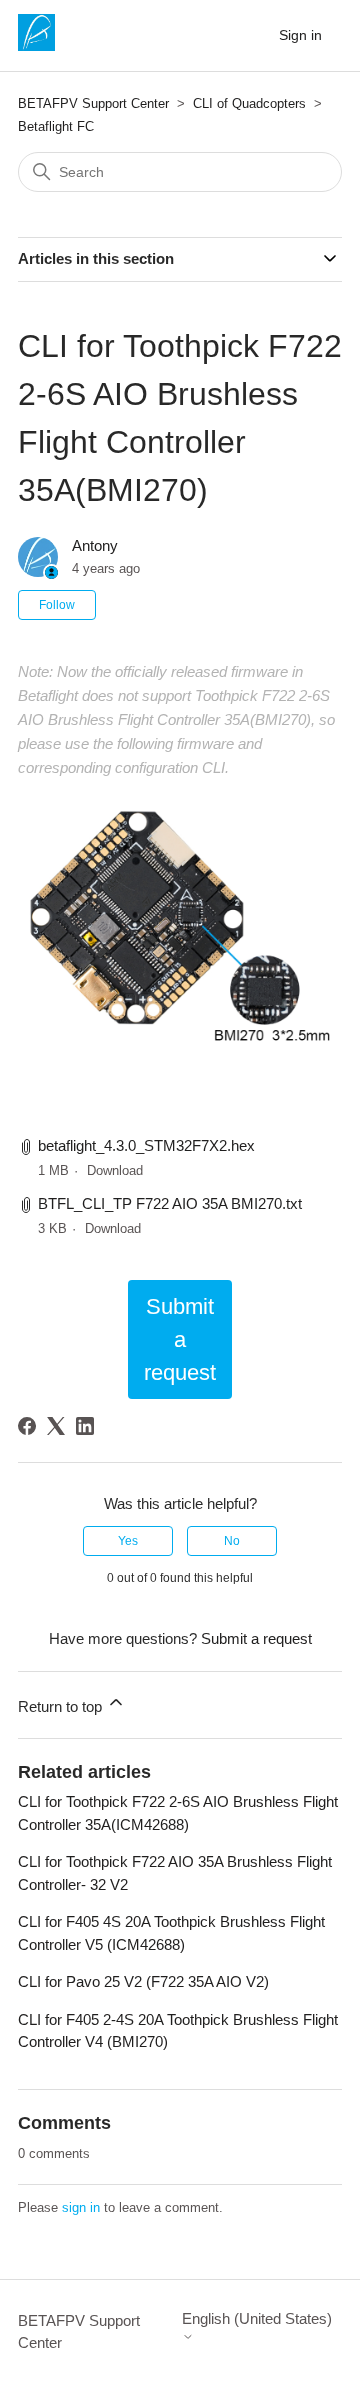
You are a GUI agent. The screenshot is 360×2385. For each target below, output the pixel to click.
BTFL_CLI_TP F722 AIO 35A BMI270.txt (170, 1203)
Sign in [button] (300, 35)
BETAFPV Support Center (93, 103)
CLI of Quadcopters (249, 103)
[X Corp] (56, 1426)
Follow (57, 605)
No (232, 1541)
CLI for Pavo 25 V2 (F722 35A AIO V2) (143, 1981)
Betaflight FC (56, 126)
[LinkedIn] (85, 1426)
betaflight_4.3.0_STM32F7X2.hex (146, 1145)
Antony (95, 545)
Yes (128, 1541)
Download (115, 1170)
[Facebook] (27, 1426)
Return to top (62, 1706)
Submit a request (180, 1339)
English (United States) (257, 2318)
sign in (81, 2207)
